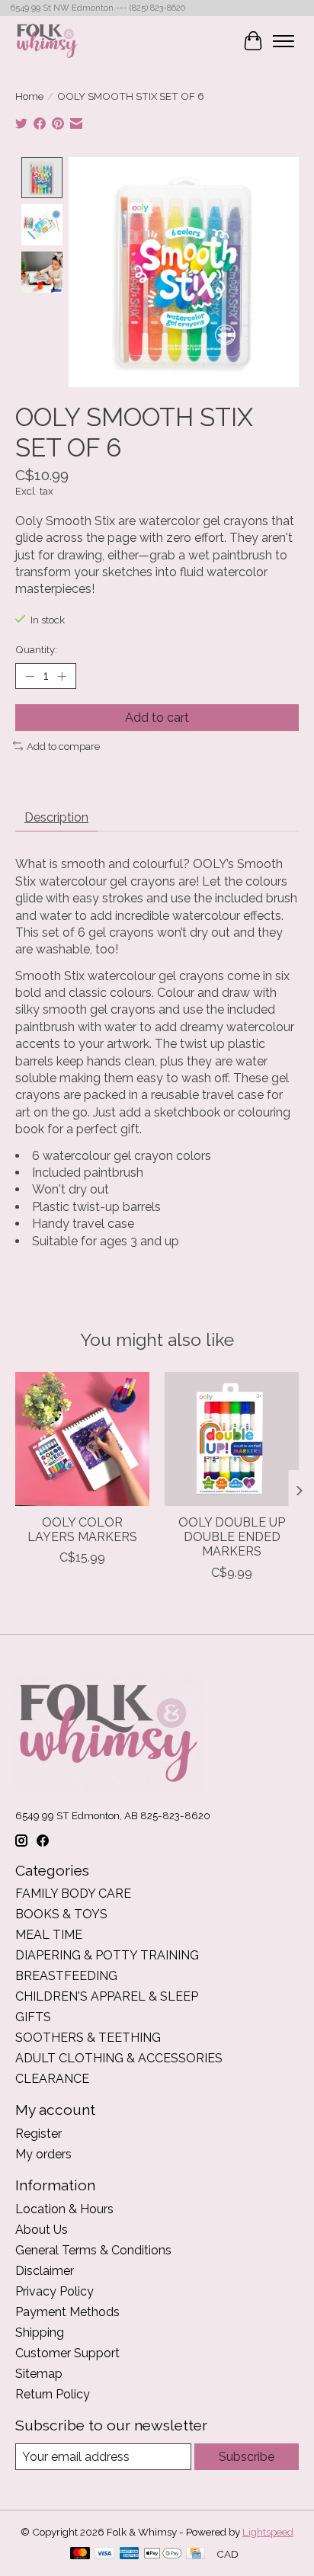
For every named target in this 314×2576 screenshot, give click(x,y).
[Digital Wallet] (163, 2554)
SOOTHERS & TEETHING (88, 2038)
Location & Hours (64, 2209)
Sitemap (39, 2374)
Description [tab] (56, 817)
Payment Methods (67, 2312)
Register (38, 2134)
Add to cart (157, 718)
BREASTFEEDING (66, 1976)
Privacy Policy (54, 2291)
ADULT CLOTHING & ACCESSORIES (119, 2058)
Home (29, 96)
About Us (42, 2230)
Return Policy (53, 2394)
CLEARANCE (52, 2079)
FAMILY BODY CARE (73, 1894)
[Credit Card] (195, 2554)
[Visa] (104, 2554)
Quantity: (36, 649)
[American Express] (130, 2554)
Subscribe (247, 2457)
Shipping (40, 2332)
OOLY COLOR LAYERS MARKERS (82, 1530)
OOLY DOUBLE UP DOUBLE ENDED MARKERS (232, 1537)
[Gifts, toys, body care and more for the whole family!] (47, 41)
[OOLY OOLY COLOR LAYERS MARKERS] (82, 1439)
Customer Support (67, 2353)
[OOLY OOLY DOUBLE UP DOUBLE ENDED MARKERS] (232, 1439)
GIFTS (33, 2017)
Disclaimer (45, 2271)
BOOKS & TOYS (61, 1914)
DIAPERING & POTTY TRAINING (107, 1955)
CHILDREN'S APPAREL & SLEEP (107, 1996)
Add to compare (63, 746)
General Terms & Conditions (93, 2250)
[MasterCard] (80, 2554)
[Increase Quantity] (62, 676)
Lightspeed (268, 2532)
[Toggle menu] (284, 41)
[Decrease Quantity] (30, 676)
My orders (43, 2154)
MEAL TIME (49, 1935)
